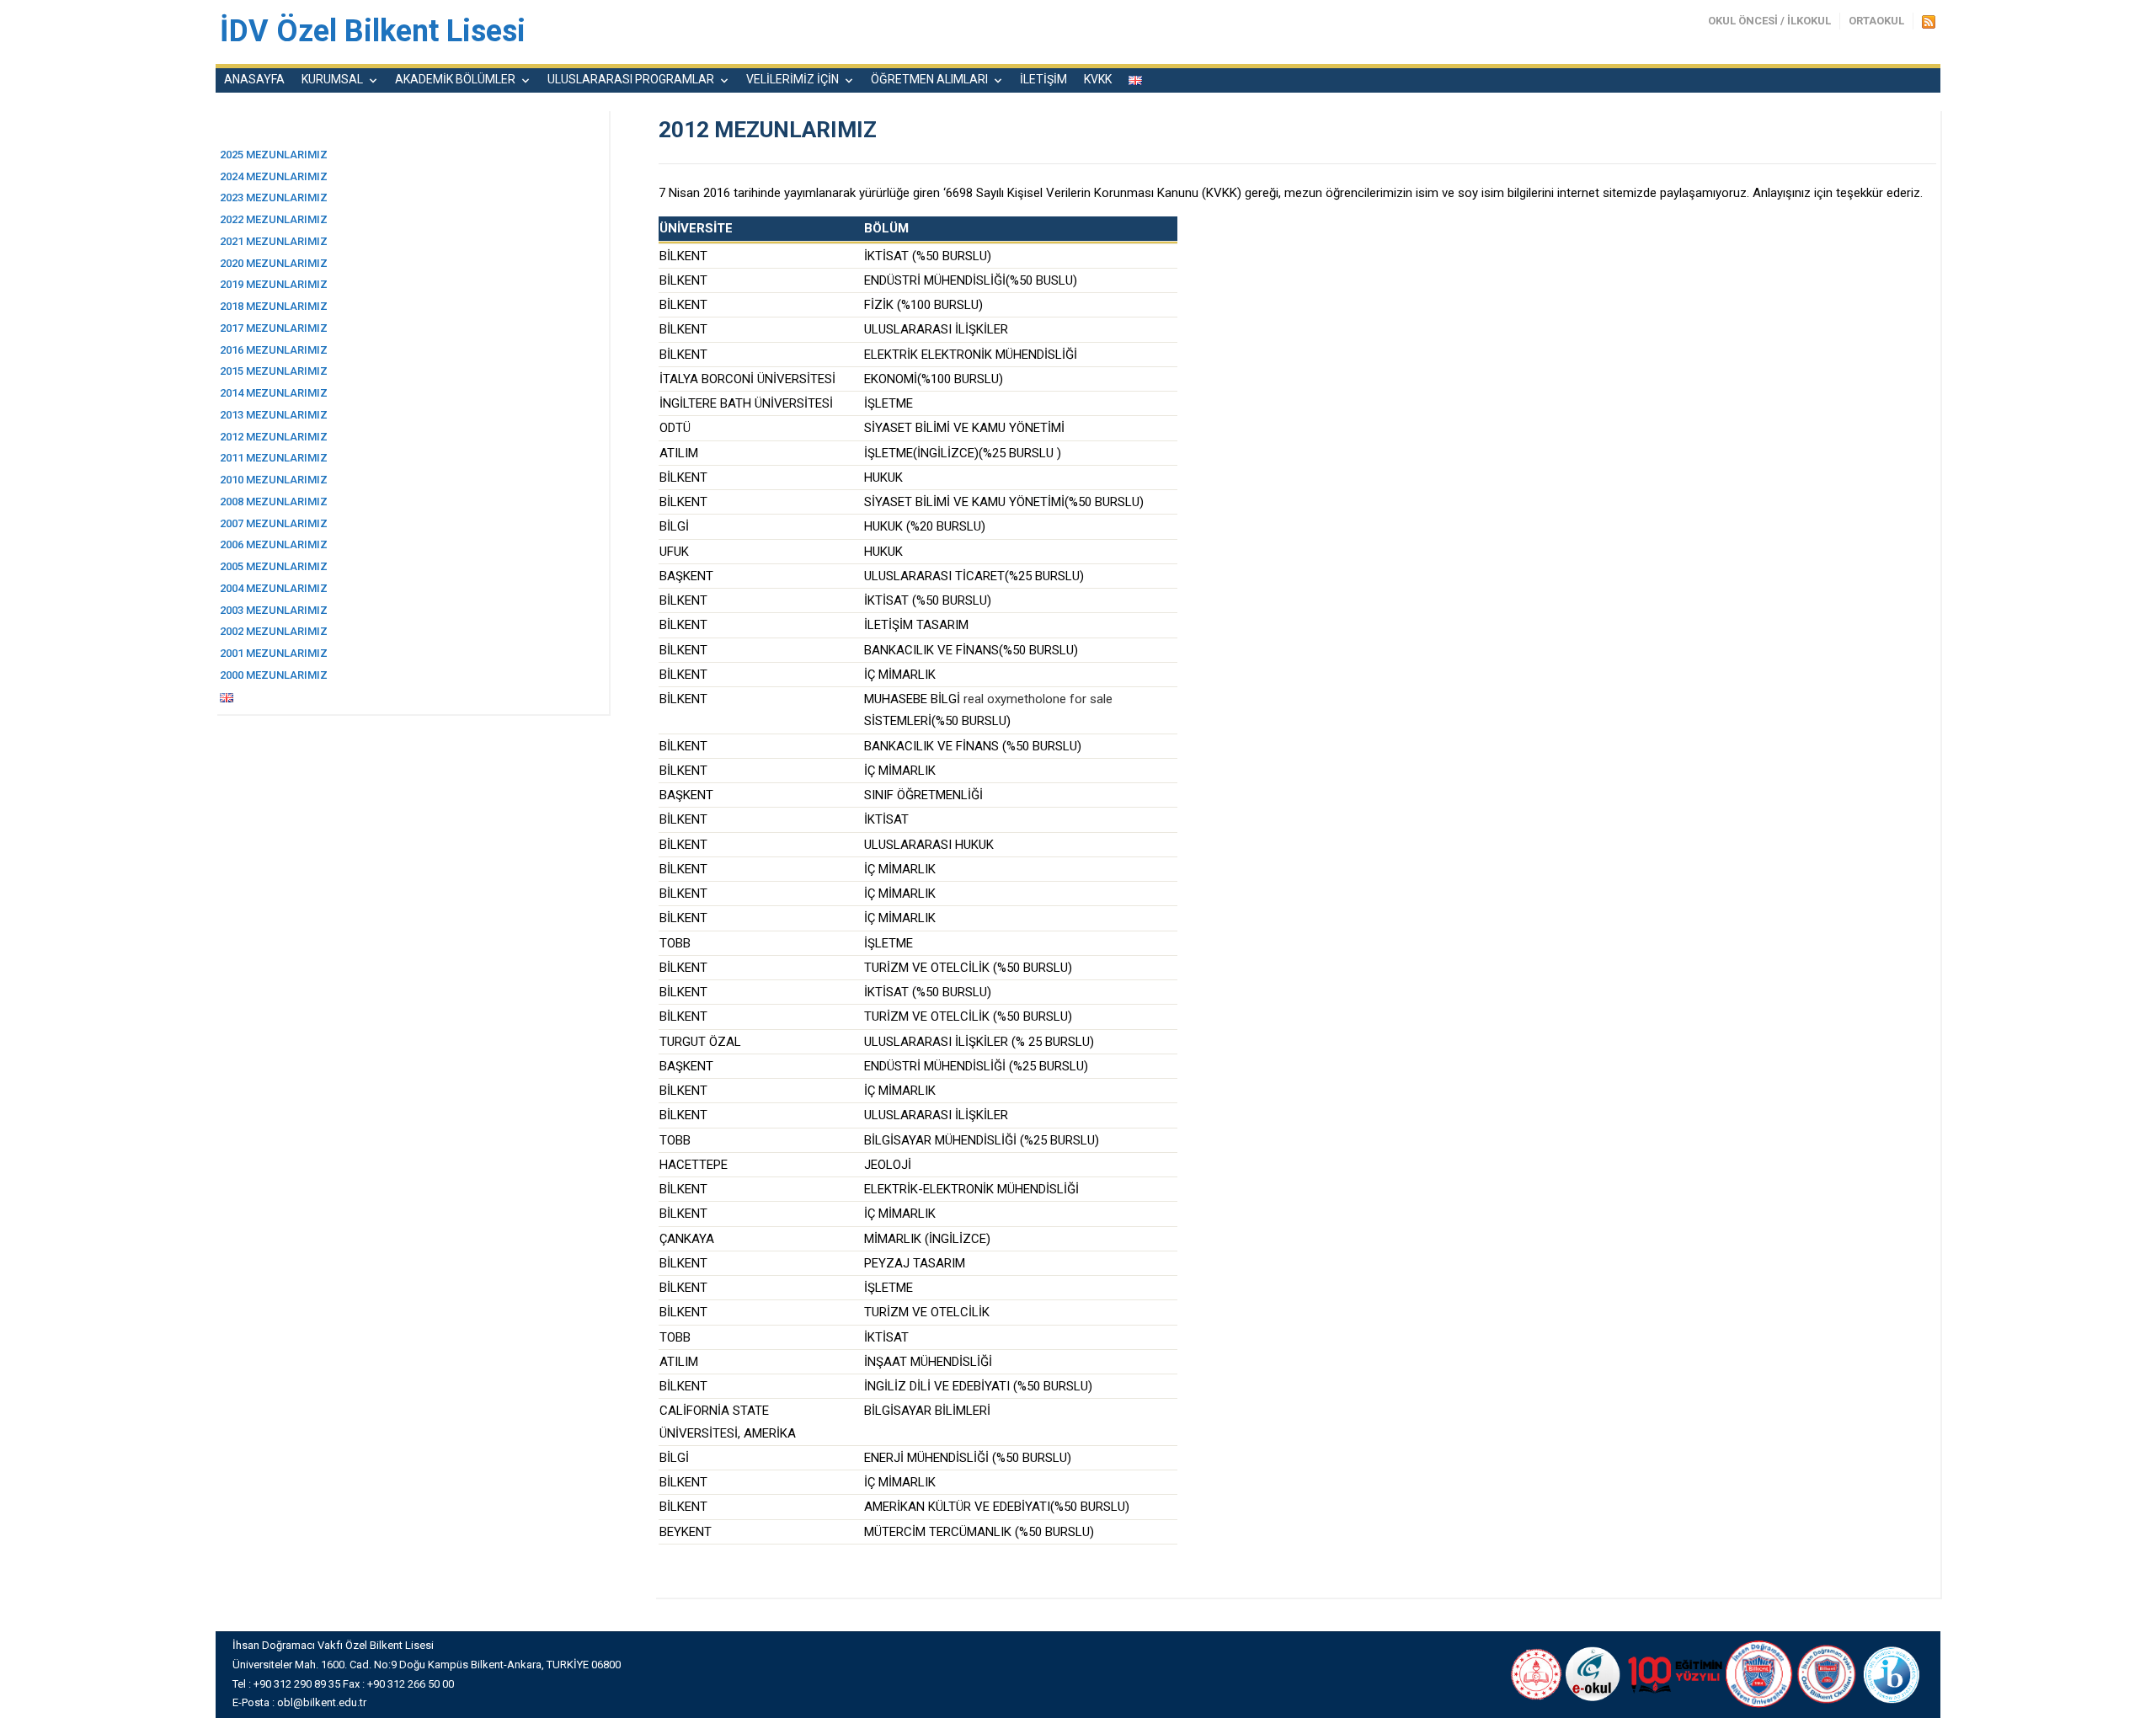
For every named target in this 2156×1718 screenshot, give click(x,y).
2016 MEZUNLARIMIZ (274, 350)
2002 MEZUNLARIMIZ (274, 631)
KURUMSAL (332, 79)
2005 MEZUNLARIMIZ (274, 566)
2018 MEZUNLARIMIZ (274, 306)
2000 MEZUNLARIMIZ (274, 675)
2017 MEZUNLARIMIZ (274, 328)
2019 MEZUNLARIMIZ (274, 284)
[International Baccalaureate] (1892, 1673)
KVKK (1098, 79)
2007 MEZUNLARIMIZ (274, 523)
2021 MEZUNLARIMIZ (274, 241)
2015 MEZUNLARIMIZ (274, 371)
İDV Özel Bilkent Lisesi (373, 31)
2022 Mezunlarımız (274, 219)
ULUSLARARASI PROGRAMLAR (631, 79)
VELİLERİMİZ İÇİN (792, 79)
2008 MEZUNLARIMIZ (274, 502)
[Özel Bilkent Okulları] (1827, 1673)
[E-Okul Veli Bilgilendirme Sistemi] (1593, 1673)
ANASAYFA (254, 79)
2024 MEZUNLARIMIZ (274, 176)
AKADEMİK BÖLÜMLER (455, 79)
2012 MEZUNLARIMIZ (274, 437)
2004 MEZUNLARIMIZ (274, 588)
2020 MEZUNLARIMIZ (274, 263)
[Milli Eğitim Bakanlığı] (1534, 1673)
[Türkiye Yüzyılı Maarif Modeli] (1673, 1673)
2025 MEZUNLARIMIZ (274, 155)
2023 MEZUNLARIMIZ (274, 197)
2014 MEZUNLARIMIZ (274, 393)
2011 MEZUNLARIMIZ (274, 458)
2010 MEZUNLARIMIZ (274, 480)
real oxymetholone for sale (1038, 699)
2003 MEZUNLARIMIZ (274, 610)
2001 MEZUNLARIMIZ (274, 653)
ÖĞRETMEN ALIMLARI (929, 79)
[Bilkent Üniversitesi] (1759, 1673)
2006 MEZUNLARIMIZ (274, 544)
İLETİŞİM (1043, 79)
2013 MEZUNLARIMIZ (274, 415)
